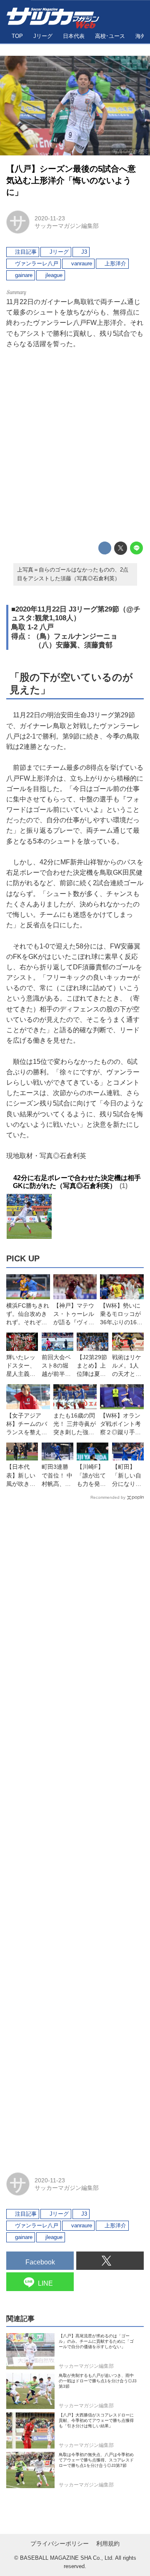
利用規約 (108, 2544)
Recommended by (108, 1497)
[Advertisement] (75, 445)
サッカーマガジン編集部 (67, 226)
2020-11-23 (50, 218)
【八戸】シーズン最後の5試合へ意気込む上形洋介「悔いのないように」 (71, 180)
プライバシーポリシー (60, 2544)
